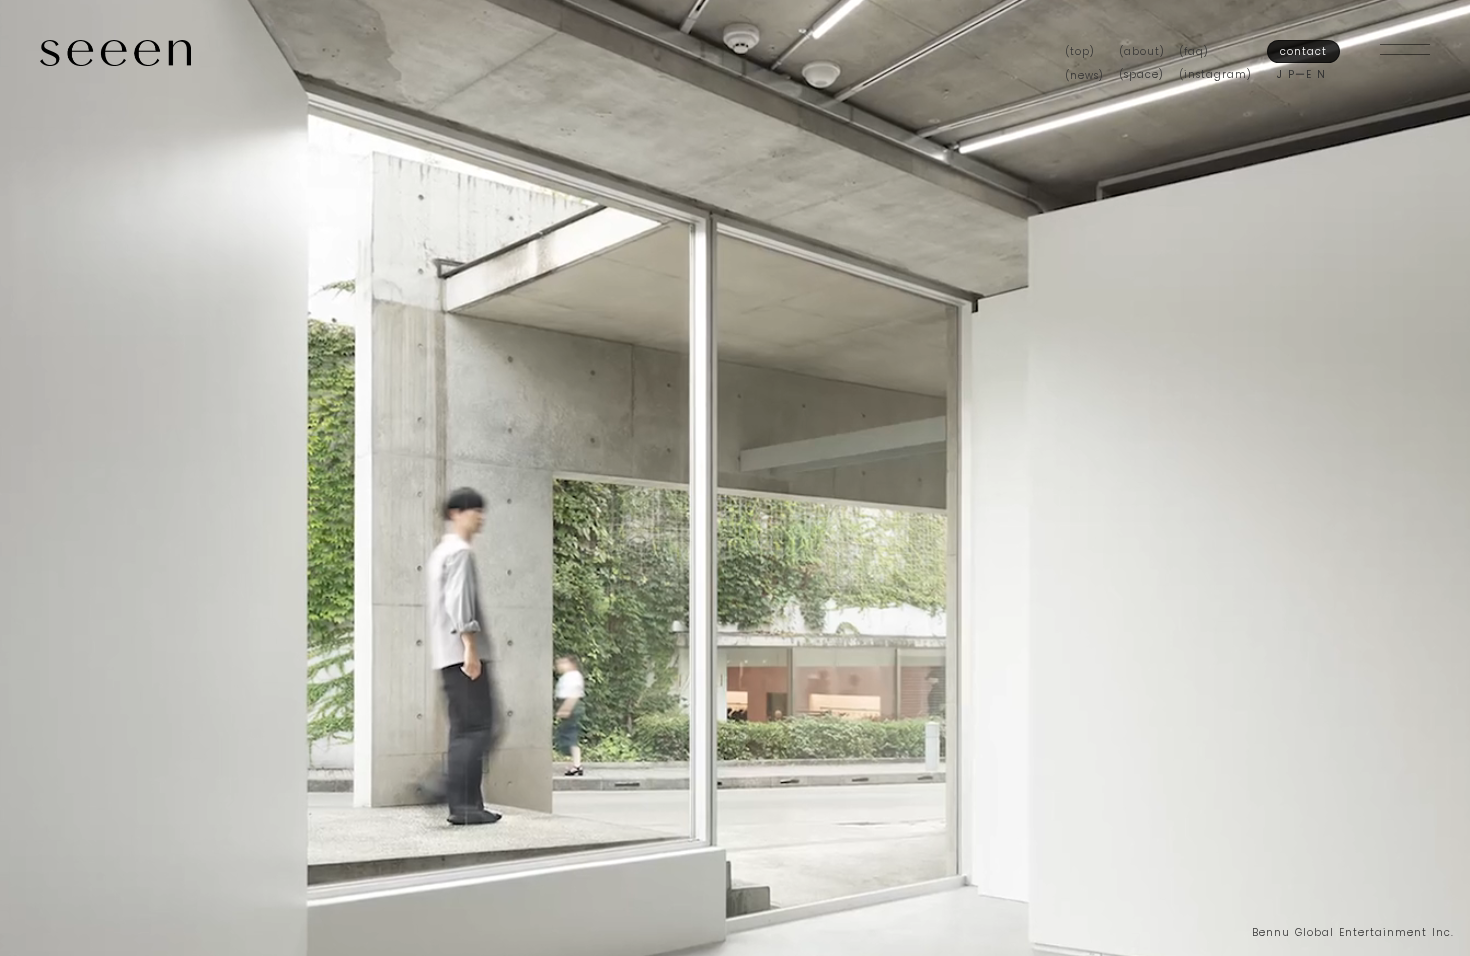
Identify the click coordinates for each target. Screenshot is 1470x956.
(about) (1142, 51)
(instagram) (1215, 74)
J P (1286, 74)
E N (1316, 74)
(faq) (1194, 51)
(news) (1084, 75)
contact (1303, 51)
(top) (1080, 51)
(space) (1141, 74)
